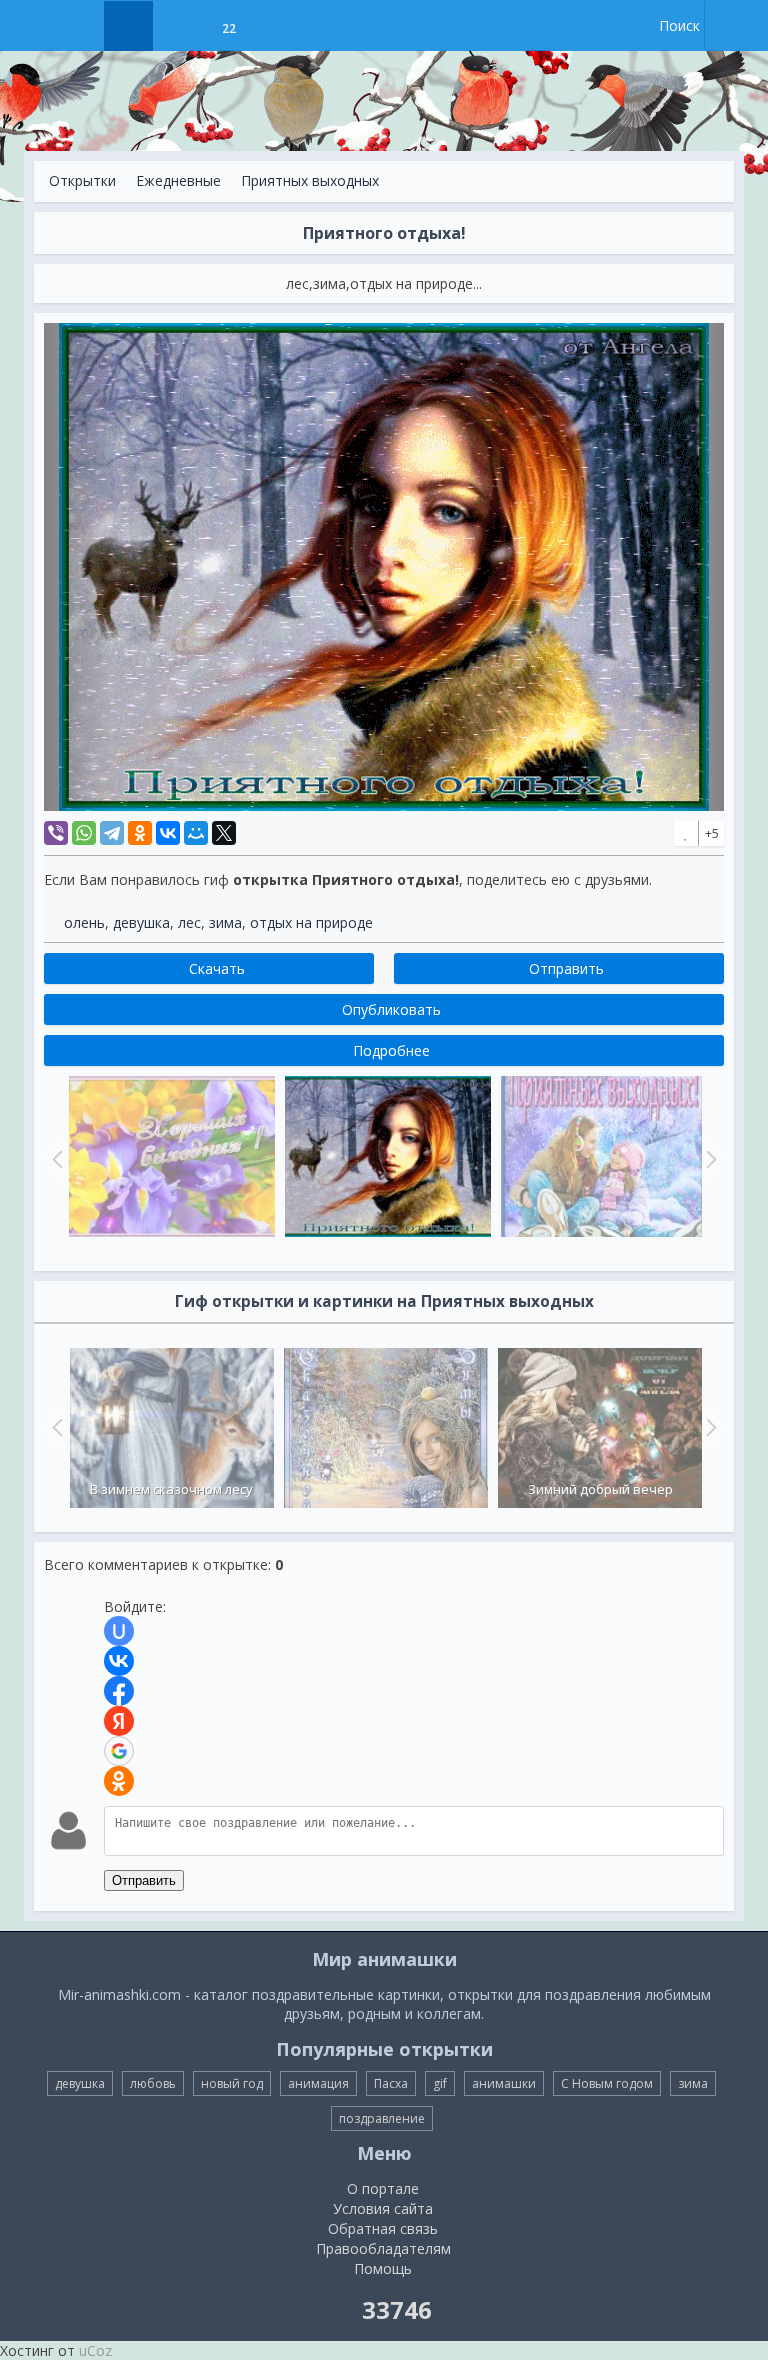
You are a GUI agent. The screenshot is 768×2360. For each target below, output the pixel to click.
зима (225, 922)
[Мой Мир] (196, 833)
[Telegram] (112, 833)
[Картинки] (178, 26)
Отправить (144, 1880)
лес (189, 922)
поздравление (382, 2118)
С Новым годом (607, 2083)
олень (84, 922)
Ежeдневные (178, 180)
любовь (153, 2083)
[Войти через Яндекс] (119, 1721)
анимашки (504, 2083)
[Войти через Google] (119, 1751)
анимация (318, 2083)
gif (440, 2083)
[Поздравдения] (278, 26)
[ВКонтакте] (168, 833)
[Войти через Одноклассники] (119, 1781)
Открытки (82, 180)
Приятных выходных (310, 180)
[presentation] (55, 1427)
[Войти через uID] (119, 1631)
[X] (224, 833)
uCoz (95, 2350)
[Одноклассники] (140, 833)
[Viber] (56, 833)
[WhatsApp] (84, 833)
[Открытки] (128, 26)
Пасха (391, 2083)
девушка (141, 922)
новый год (232, 2083)
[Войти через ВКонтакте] (119, 1661)
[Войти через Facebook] (119, 1691)
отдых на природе (311, 922)
